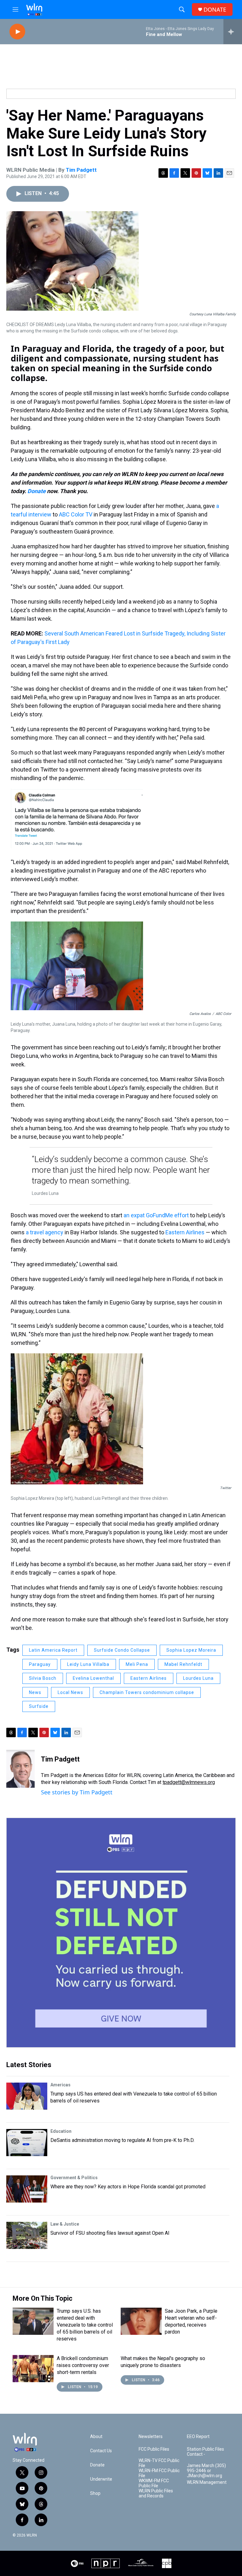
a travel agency (45, 1232)
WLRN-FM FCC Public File (159, 2473)
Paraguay (40, 1664)
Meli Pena (137, 1664)
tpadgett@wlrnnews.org (189, 1782)
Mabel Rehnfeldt (183, 1664)
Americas (60, 2085)
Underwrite (101, 2479)
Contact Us (101, 2451)
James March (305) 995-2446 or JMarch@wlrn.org (206, 2471)
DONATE (215, 10)
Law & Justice (65, 2224)
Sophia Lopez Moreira (191, 1650)
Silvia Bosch (43, 1678)
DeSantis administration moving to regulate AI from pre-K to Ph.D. (122, 2140)
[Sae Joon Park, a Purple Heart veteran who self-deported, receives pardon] (141, 2321)
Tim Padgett (81, 170)
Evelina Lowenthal (93, 1678)
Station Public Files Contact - (205, 2452)
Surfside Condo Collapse (122, 1650)
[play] (17, 32)
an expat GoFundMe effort (156, 1215)
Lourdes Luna (198, 1678)
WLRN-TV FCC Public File (159, 2463)
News (35, 1692)
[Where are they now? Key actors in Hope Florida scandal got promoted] (27, 2189)
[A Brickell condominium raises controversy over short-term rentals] (33, 2369)
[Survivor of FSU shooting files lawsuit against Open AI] (27, 2235)
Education (61, 2131)
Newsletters (151, 2437)
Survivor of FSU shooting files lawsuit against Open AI (110, 2233)
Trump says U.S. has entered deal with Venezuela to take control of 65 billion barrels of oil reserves (85, 2325)
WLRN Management (207, 2482)
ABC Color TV (76, 514)
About (96, 2437)
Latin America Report (53, 1650)
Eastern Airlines (185, 1232)
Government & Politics (74, 2178)
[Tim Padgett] (20, 1769)
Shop (95, 2493)
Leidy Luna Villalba (88, 1664)
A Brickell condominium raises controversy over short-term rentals (83, 2365)
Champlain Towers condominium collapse (147, 1692)
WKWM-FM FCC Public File (154, 2483)
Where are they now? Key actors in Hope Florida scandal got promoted (128, 2187)
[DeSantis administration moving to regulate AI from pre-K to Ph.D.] (27, 2143)
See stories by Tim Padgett (77, 1792)
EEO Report (198, 2437)
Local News (70, 1692)
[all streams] (233, 32)
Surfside (39, 1706)
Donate (37, 491)
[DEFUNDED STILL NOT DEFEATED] (121, 1933)
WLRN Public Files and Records (156, 2493)
